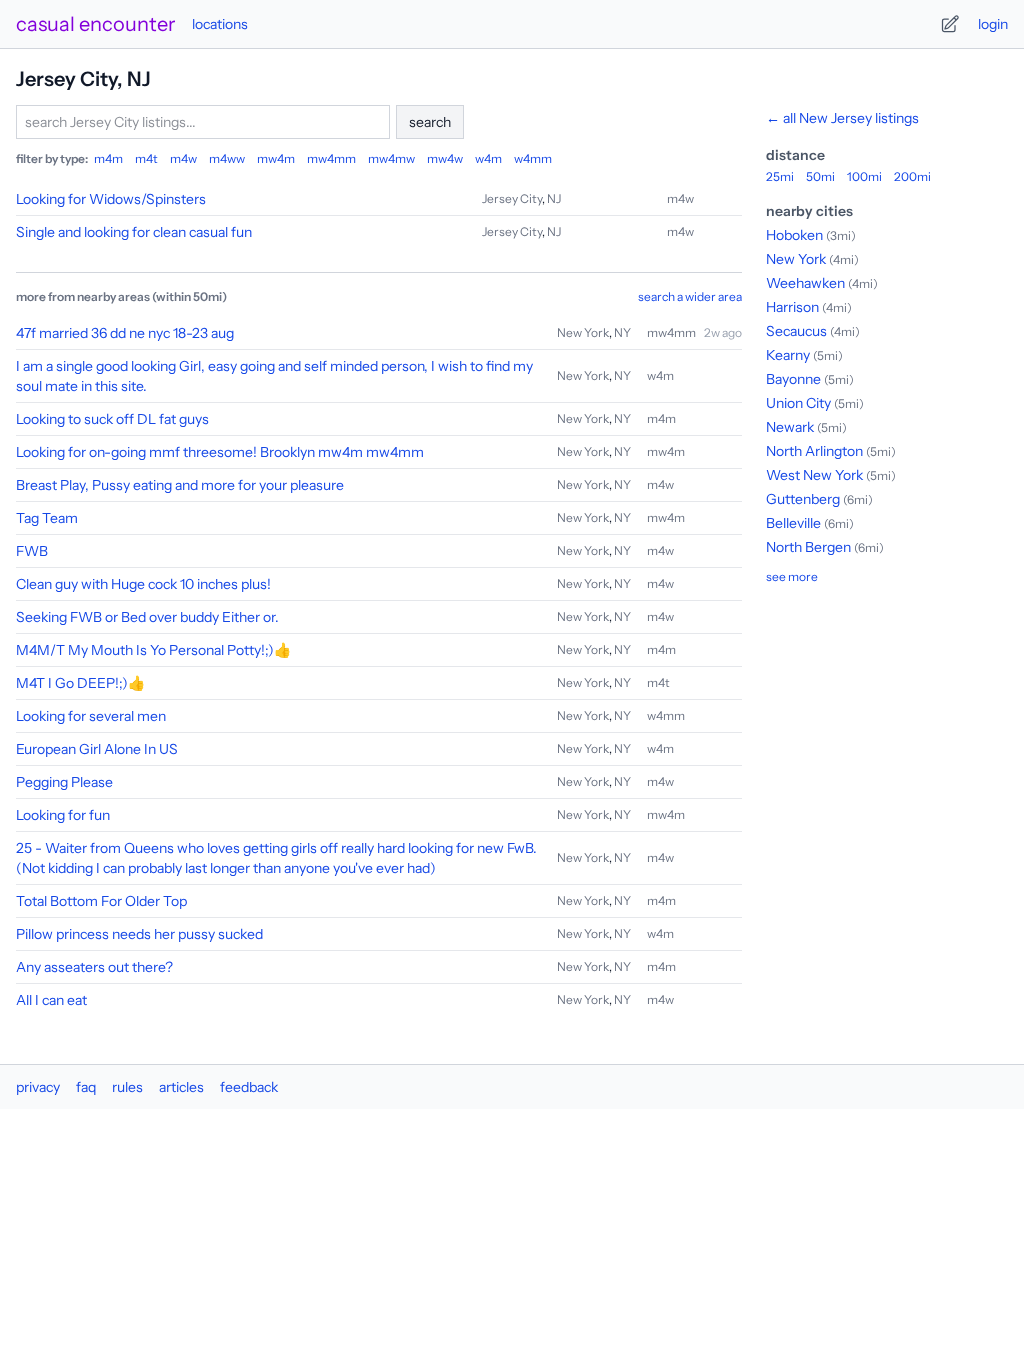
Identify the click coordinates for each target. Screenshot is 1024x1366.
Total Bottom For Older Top (101, 901)
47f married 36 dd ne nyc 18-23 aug (125, 333)
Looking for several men (91, 716)
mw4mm (331, 158)
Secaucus (796, 331)
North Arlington (814, 451)
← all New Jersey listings (842, 118)
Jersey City (512, 198)
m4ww (227, 158)
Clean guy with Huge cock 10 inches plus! (143, 584)
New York (583, 332)
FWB (32, 551)
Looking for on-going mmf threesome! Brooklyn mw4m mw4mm (220, 452)
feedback (249, 1087)
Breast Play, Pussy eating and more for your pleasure (180, 485)
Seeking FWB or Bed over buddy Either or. (147, 617)
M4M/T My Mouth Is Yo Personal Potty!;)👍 (153, 650)
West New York (814, 475)
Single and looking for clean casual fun (134, 232)
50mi (820, 176)
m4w (183, 158)
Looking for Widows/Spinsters (111, 199)
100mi (864, 176)
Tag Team (47, 518)
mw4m (276, 158)
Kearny (788, 355)
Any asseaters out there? (94, 967)
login (993, 24)
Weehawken (805, 283)
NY (622, 332)
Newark (790, 427)
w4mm (533, 158)
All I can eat (51, 1000)
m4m (108, 158)
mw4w (445, 158)
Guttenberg (803, 499)
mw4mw (391, 158)
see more (792, 576)
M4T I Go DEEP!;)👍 (80, 683)
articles (181, 1087)
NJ (554, 198)
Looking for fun (63, 815)
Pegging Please (64, 782)
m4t (146, 158)
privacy (38, 1087)
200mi (912, 176)
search (430, 122)
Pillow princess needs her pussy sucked (139, 934)
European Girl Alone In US (97, 749)
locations (220, 24)
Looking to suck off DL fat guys (112, 419)
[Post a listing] (950, 24)
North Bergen (808, 547)
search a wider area (690, 296)
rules (127, 1087)
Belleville (793, 523)
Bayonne (793, 379)
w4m (488, 158)
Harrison (792, 307)
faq (86, 1087)
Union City (798, 403)
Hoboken (794, 235)
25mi (780, 176)
